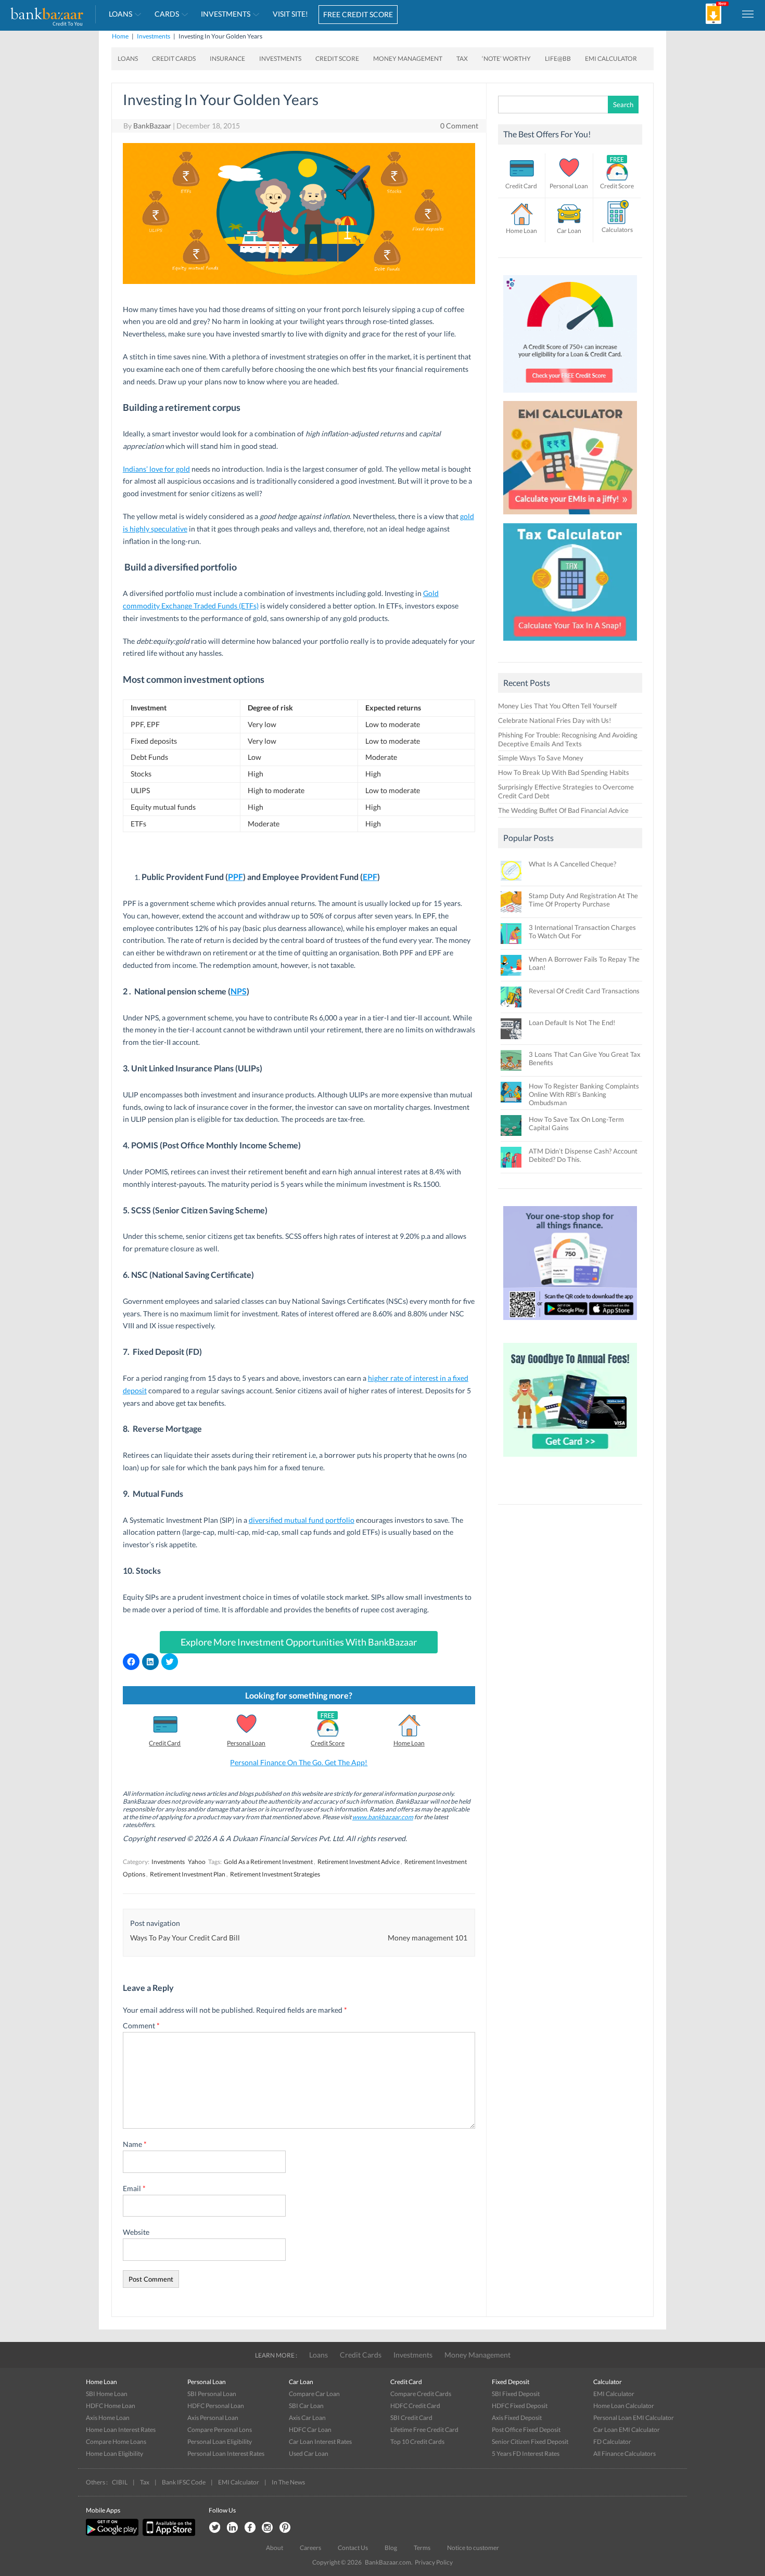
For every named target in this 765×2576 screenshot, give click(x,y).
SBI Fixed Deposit (516, 2394)
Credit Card (165, 1743)
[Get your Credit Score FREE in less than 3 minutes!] (570, 395)
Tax (462, 59)
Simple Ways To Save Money (541, 758)
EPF (370, 877)
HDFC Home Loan (111, 2406)
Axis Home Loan (108, 2418)
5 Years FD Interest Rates (526, 2454)
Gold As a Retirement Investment (268, 1862)
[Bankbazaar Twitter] (214, 2528)
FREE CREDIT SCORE (358, 14)
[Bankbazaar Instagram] (267, 2528)
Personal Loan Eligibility (220, 2442)
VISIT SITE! (290, 14)
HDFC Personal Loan (216, 2406)
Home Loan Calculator (624, 2406)
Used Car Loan (309, 2454)
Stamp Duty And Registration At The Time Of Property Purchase (583, 900)
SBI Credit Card (411, 2418)
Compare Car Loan (314, 2394)
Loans (120, 14)
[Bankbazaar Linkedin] (232, 2528)
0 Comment (459, 126)
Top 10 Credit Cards (417, 2442)
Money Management (408, 59)
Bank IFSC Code (184, 2482)
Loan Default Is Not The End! (572, 1022)
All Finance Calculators (624, 2454)
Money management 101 (428, 1938)
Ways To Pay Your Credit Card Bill (185, 1938)
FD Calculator (612, 2442)
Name (135, 2144)
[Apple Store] (168, 2534)
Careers (310, 2548)
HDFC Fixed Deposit (520, 2406)
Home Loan (409, 1743)
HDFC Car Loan (310, 2430)
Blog (391, 2548)
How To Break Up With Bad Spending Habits (564, 772)
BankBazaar (152, 126)
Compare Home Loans (116, 2442)
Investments (226, 14)
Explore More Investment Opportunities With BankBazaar (299, 1642)
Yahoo (197, 1862)
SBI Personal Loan (212, 2394)
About (275, 2548)
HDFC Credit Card (415, 2406)
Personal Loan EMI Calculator (634, 2418)
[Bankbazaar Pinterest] (285, 2528)
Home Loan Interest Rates (121, 2430)
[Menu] (748, 14)
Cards (167, 14)
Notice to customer (473, 2548)
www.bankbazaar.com (383, 1817)
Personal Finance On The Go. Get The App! (299, 1762)
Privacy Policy (434, 2562)
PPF (235, 877)
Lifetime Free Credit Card (424, 2430)
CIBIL (120, 2482)
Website (136, 2232)
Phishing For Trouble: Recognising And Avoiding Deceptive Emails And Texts (568, 739)
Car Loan (569, 231)
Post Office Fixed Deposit (526, 2430)
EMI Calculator (611, 59)
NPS (239, 991)
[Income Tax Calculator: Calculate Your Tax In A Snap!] (570, 643)
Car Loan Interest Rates (320, 2442)
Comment (141, 2025)
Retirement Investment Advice (359, 1862)
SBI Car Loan (306, 2406)
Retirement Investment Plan (188, 1874)
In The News (288, 2482)
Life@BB (558, 59)
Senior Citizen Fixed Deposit (530, 2442)
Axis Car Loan (307, 2418)
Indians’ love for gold (156, 469)
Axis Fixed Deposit (517, 2418)
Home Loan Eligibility (114, 2454)
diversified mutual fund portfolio (302, 1520)
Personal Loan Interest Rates (226, 2454)
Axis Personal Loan (213, 2418)
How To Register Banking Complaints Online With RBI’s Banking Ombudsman (584, 1094)
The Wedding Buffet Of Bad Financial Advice (563, 810)
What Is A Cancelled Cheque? (572, 864)
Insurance (227, 59)
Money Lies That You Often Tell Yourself (557, 706)
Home (120, 36)
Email (134, 2188)
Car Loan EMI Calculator (627, 2430)
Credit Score (337, 59)
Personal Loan (246, 1743)
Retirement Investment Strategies (275, 1874)
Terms (422, 2548)
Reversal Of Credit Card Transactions (584, 991)
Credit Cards (174, 59)
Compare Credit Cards (421, 2394)
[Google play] (113, 2534)
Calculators (617, 230)
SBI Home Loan (107, 2394)
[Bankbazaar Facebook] (250, 2528)
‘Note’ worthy (506, 59)
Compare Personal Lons (220, 2430)
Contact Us (353, 2548)
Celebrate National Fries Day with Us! (554, 720)
